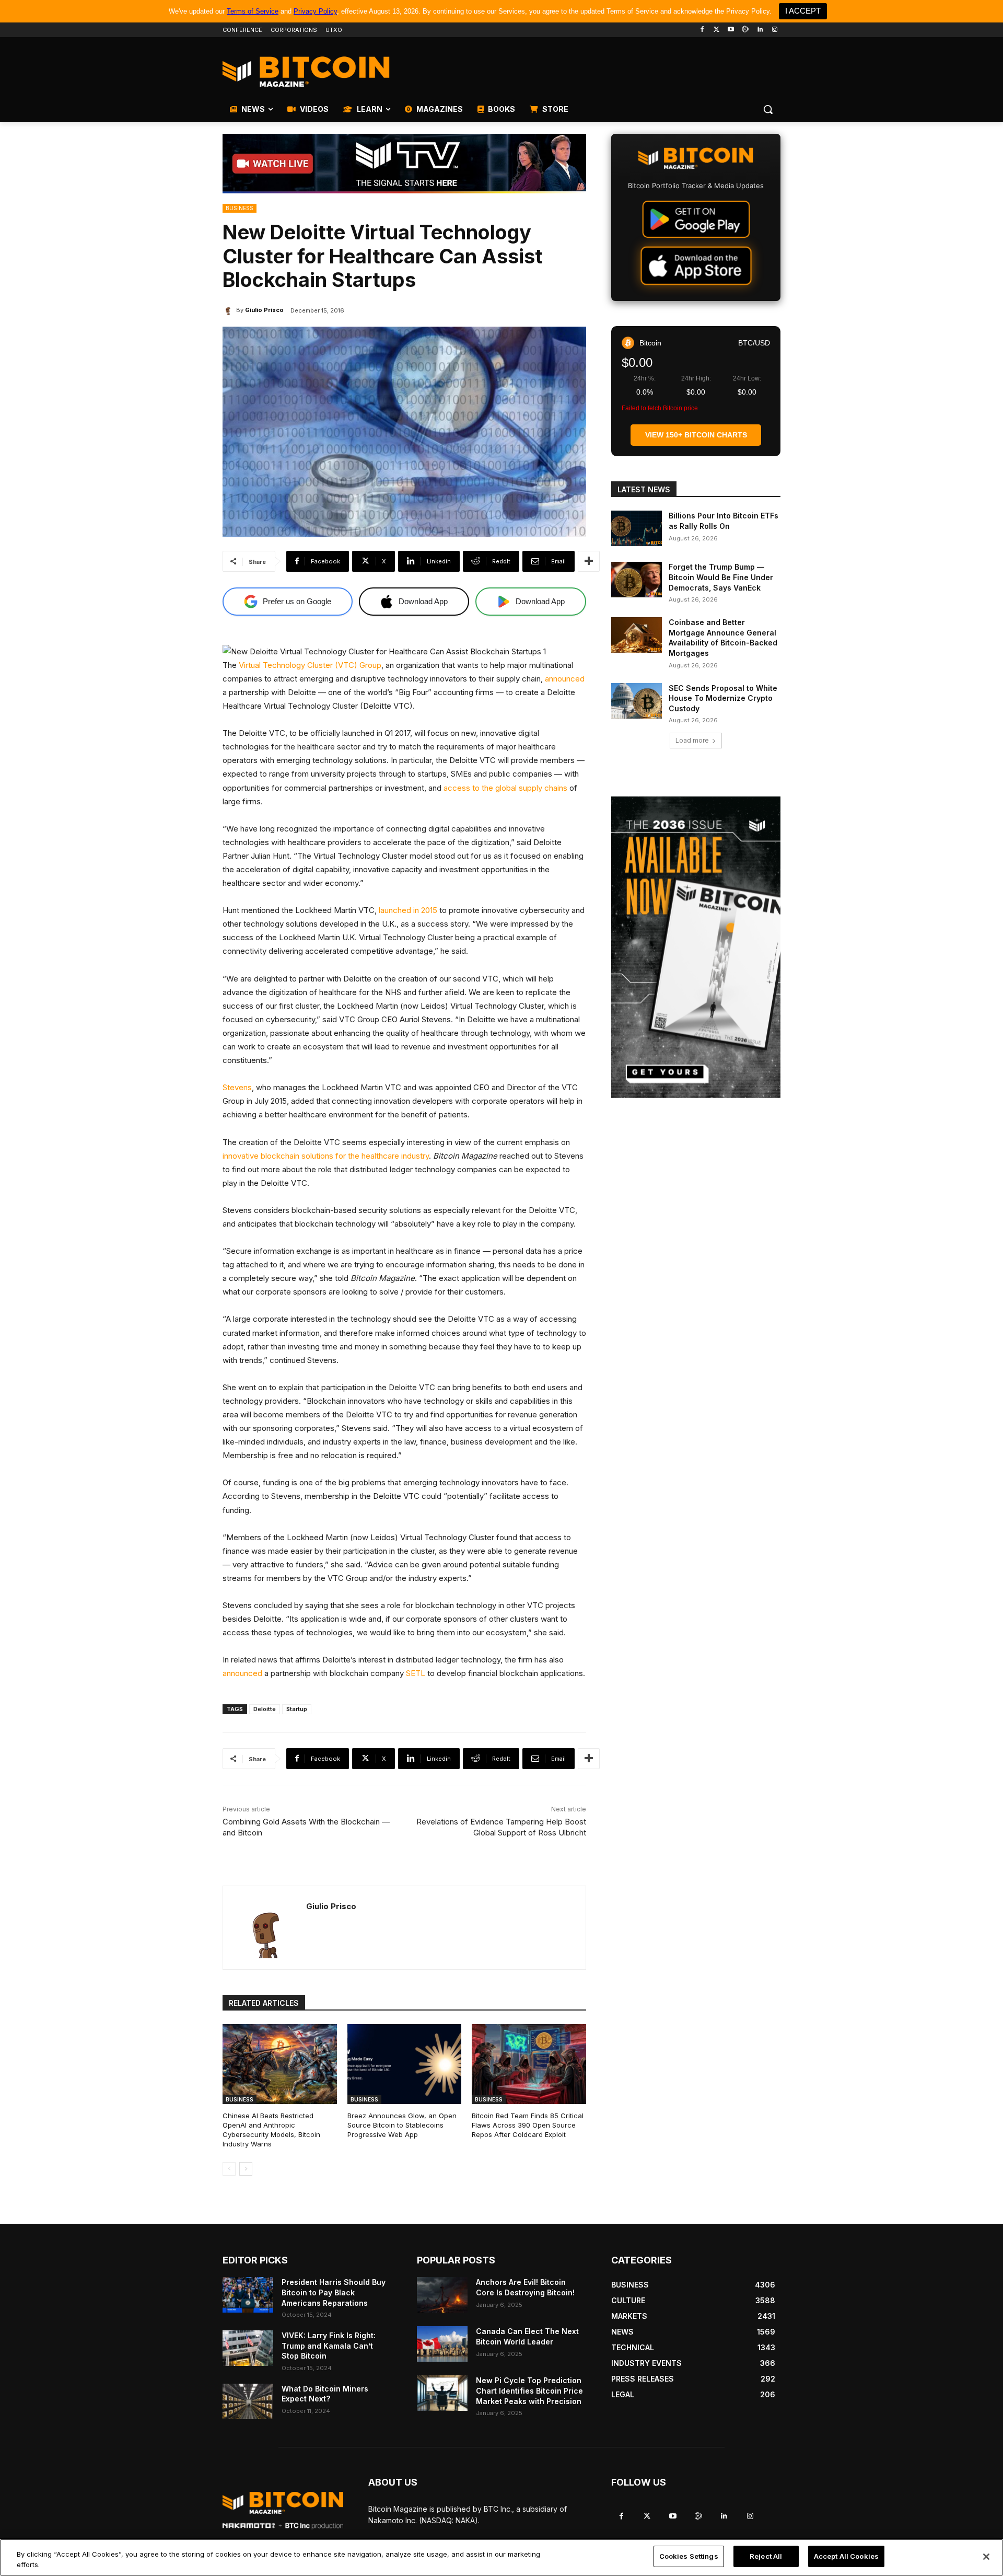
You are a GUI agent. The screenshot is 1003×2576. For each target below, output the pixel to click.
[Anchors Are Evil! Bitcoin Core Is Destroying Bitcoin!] (442, 2295)
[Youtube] (731, 30)
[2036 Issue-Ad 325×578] (696, 947)
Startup (297, 1709)
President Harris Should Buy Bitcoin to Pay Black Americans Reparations (334, 2292)
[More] (589, 561)
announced (565, 679)
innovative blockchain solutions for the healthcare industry (326, 1156)
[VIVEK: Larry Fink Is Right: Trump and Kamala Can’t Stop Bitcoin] (248, 2348)
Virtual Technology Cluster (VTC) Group (310, 665)
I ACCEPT (803, 11)
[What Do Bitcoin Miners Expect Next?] (248, 2401)
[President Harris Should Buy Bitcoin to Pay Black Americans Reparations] (248, 2295)
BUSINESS (240, 208)
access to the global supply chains (505, 788)
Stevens (237, 1087)
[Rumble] (746, 30)
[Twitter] (716, 30)
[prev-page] (229, 2169)
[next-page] (246, 2169)
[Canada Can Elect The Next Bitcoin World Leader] (442, 2344)
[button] (768, 109)
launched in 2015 (408, 910)
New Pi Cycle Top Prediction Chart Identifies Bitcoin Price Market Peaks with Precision (529, 2390)
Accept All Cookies (846, 2556)
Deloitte (265, 1709)
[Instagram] (774, 30)
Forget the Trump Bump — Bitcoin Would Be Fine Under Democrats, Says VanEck (721, 577)
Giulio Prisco (264, 310)
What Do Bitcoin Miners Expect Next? (325, 2394)
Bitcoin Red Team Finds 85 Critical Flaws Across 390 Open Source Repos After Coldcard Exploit (528, 2125)
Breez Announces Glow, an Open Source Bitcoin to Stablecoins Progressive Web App (402, 2125)
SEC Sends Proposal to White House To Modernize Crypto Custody (723, 698)
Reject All (766, 2556)
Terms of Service (253, 11)
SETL (416, 1673)
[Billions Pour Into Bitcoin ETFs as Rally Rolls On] (637, 528)
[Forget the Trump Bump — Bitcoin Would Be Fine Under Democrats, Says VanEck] (637, 580)
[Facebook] (702, 30)
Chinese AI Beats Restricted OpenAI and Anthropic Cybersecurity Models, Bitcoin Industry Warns (271, 2130)
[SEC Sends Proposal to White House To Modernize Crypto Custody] (637, 701)
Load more (692, 740)
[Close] (986, 2557)
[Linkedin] (760, 30)
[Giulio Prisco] (229, 310)
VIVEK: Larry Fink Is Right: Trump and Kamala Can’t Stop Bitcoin (329, 2346)
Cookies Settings (689, 2556)
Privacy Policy (315, 11)
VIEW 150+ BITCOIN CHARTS (696, 435)
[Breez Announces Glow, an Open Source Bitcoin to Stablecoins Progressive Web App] (405, 2064)
